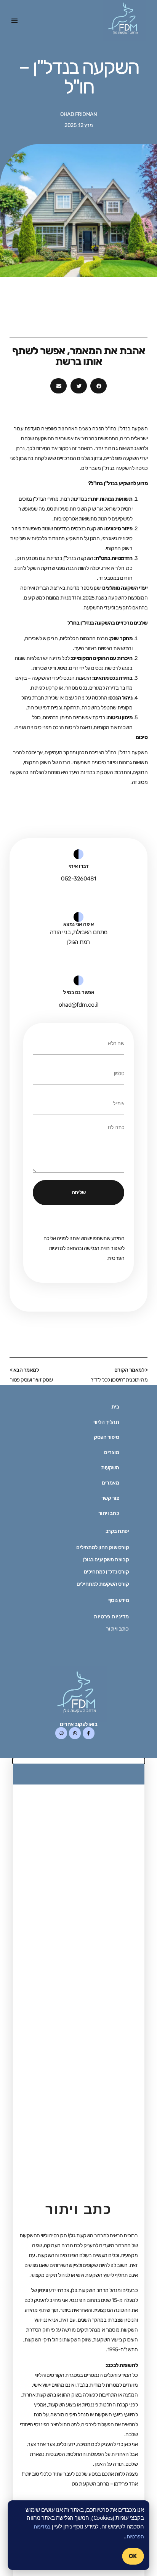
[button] (15, 21)
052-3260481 (78, 879)
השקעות (110, 1468)
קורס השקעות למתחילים (103, 1584)
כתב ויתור (109, 1513)
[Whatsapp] (75, 1733)
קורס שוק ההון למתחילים (103, 1547)
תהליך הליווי (106, 1422)
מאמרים (110, 1483)
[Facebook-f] (89, 1733)
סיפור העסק (106, 1437)
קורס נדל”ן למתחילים (106, 1572)
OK (133, 2556)
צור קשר (110, 1498)
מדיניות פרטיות (111, 1617)
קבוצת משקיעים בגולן (106, 1560)
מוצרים (111, 1453)
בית (115, 1407)
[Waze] (61, 1733)
